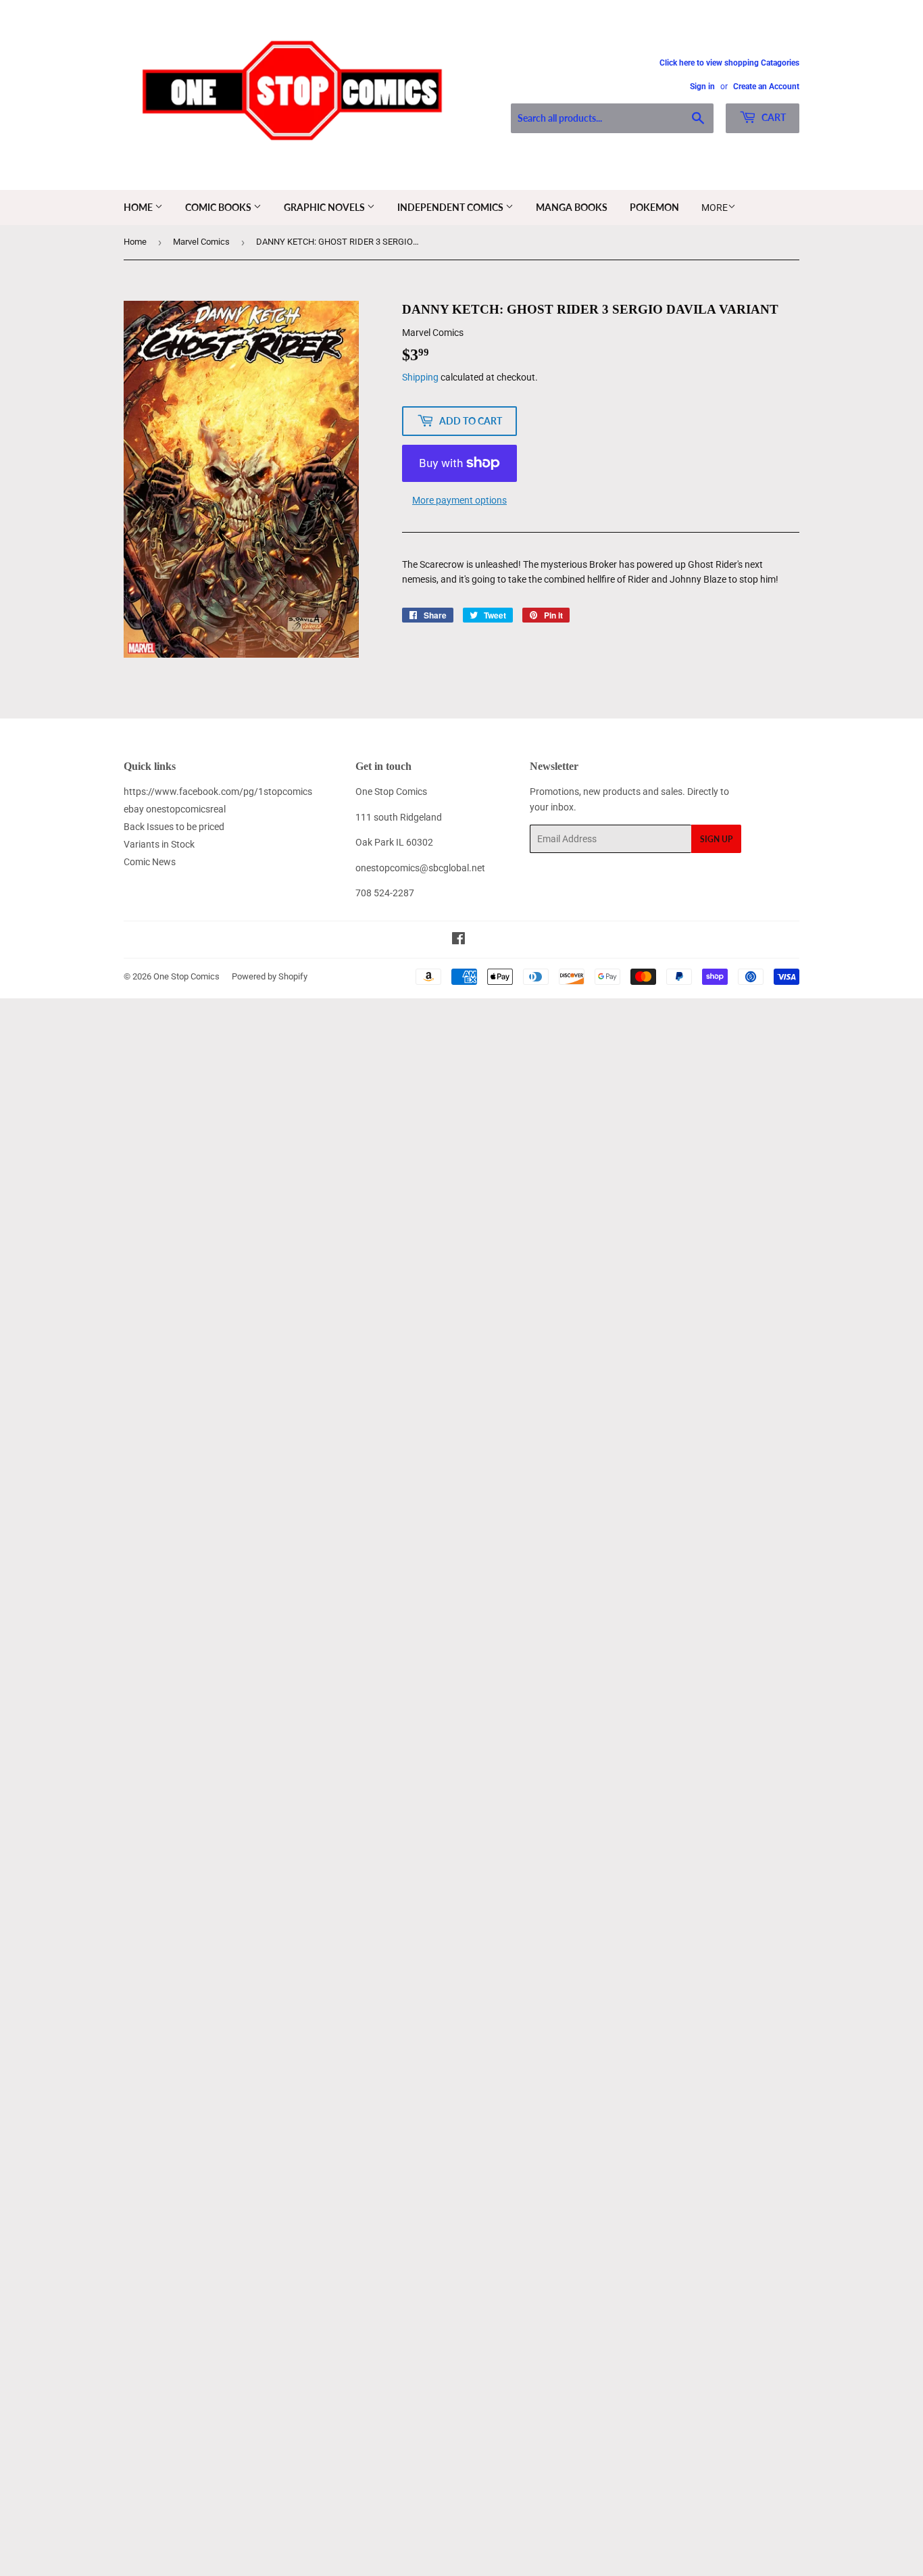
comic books (219, 207)
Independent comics (451, 207)
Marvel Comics (201, 242)
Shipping (420, 377)
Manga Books (572, 207)
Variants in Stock (159, 844)
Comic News (150, 862)
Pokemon (654, 207)
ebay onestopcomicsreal (175, 809)
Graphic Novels (325, 207)
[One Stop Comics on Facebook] (458, 940)
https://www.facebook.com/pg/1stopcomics (218, 792)
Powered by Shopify (270, 976)
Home (139, 207)
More (715, 208)
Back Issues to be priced (174, 827)
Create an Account (766, 87)
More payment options (459, 500)
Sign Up (716, 839)
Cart (773, 117)
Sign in (702, 87)
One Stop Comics (186, 976)
